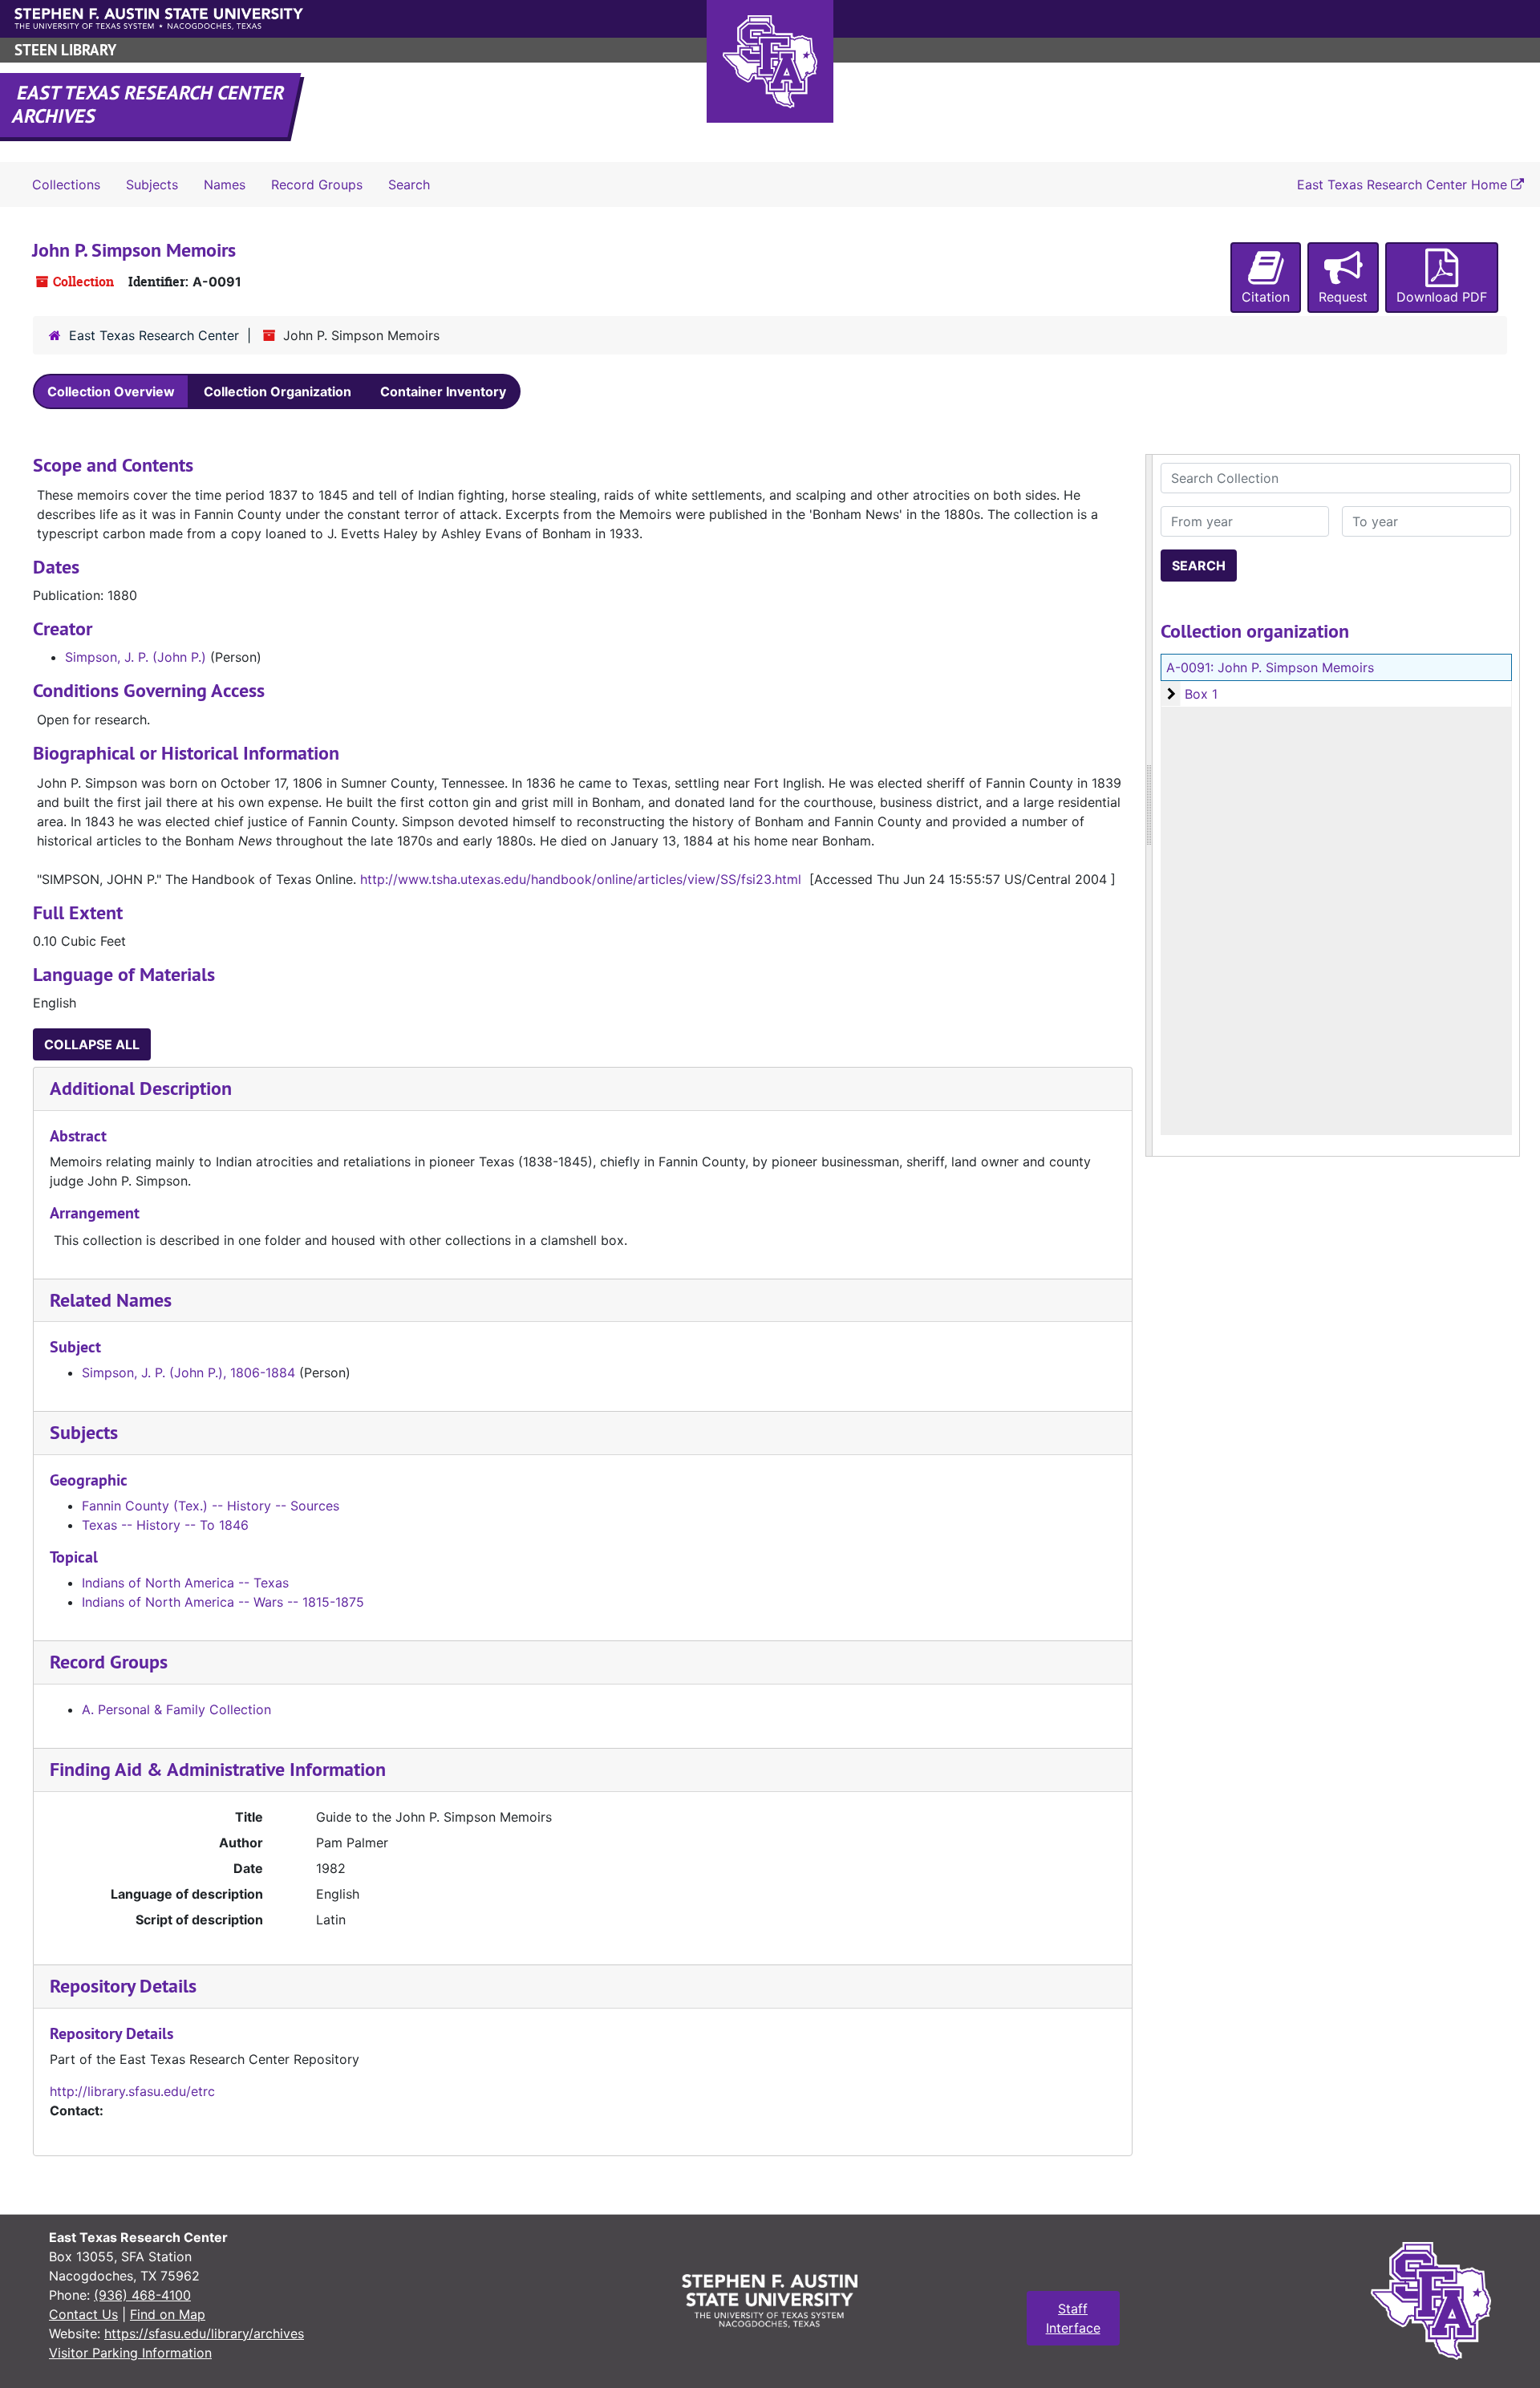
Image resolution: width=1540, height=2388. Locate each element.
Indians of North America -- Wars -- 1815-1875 (223, 1602)
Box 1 (1201, 694)
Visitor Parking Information (130, 2353)
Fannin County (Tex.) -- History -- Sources (211, 1506)
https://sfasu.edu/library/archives (204, 2333)
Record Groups (317, 184)
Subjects (152, 184)
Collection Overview (111, 391)
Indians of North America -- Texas (185, 1583)
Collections (66, 184)
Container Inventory (443, 391)
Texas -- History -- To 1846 (165, 1525)
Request (1343, 297)
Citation (1266, 297)
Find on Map (168, 2314)
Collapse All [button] (92, 1044)
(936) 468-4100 (142, 2295)
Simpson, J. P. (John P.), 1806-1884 (188, 1372)
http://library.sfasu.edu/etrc (132, 2091)
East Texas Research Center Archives (149, 104)
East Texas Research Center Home (1404, 184)
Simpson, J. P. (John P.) (136, 657)
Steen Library (65, 50)
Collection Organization (278, 391)
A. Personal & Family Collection (176, 1709)
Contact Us (83, 2314)
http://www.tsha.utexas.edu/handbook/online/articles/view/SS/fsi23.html (581, 879)
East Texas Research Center (154, 335)
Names (225, 184)
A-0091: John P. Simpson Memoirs (1270, 667)
